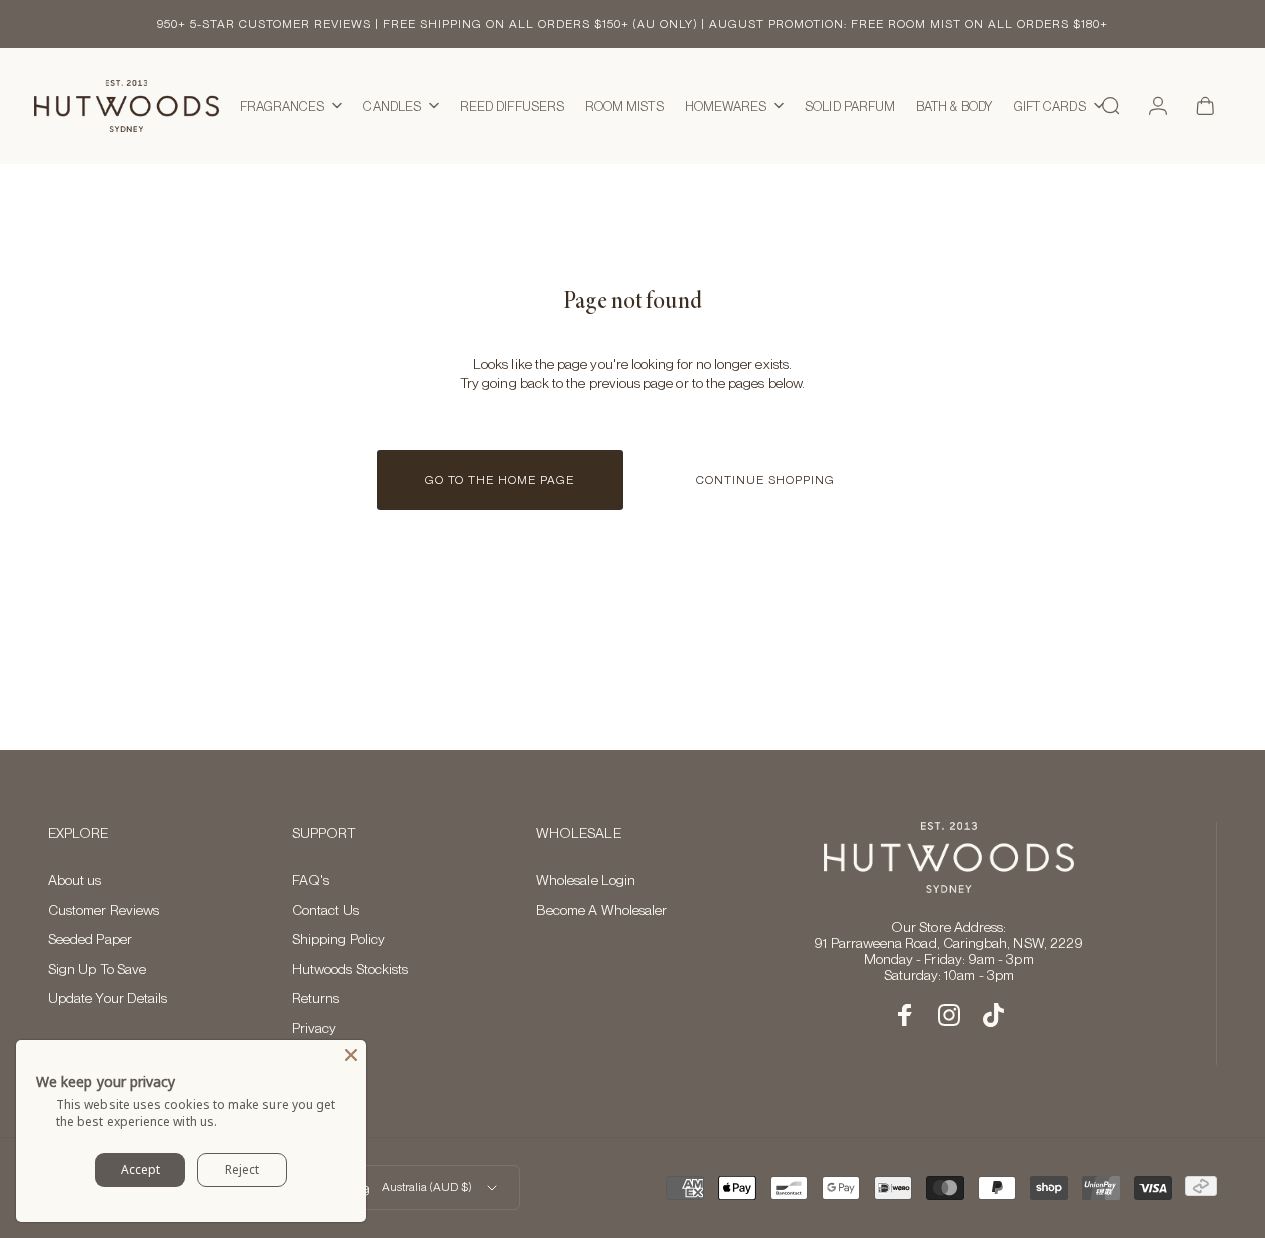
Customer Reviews (103, 910)
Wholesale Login (585, 880)
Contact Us (325, 910)
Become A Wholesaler (601, 910)
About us (75, 880)
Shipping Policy (338, 939)
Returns (316, 998)
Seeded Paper (90, 939)
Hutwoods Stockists (350, 969)
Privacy (314, 1028)
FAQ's (310, 880)
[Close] (351, 1055)
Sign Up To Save (97, 969)
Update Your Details (107, 998)
